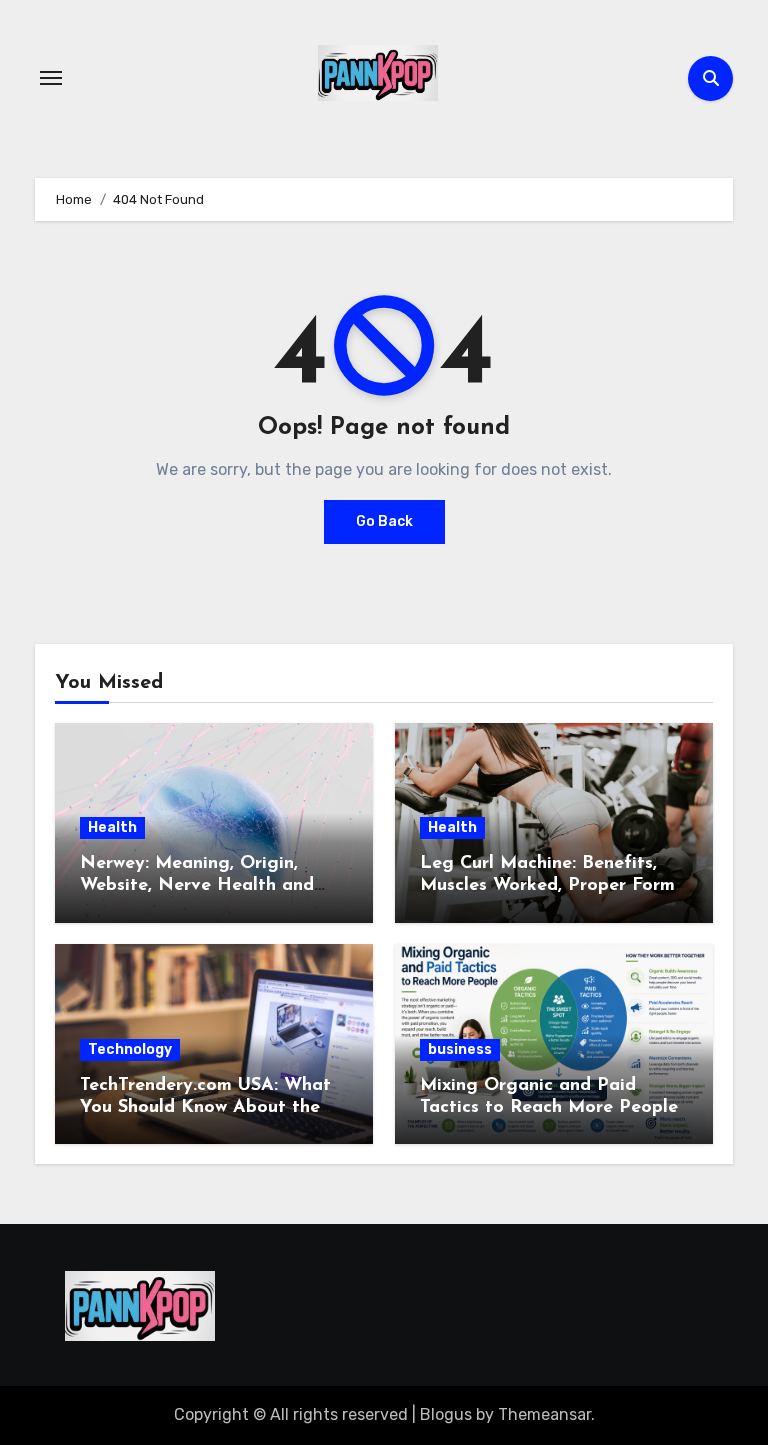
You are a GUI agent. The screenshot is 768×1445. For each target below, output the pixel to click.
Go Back (384, 521)
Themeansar (544, 1414)
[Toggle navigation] (51, 78)
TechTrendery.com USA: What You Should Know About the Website (205, 1107)
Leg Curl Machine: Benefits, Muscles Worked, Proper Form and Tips (547, 885)
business (460, 1049)
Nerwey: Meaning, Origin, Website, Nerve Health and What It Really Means (197, 885)
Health (112, 827)
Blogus (446, 1414)
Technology (130, 1049)
